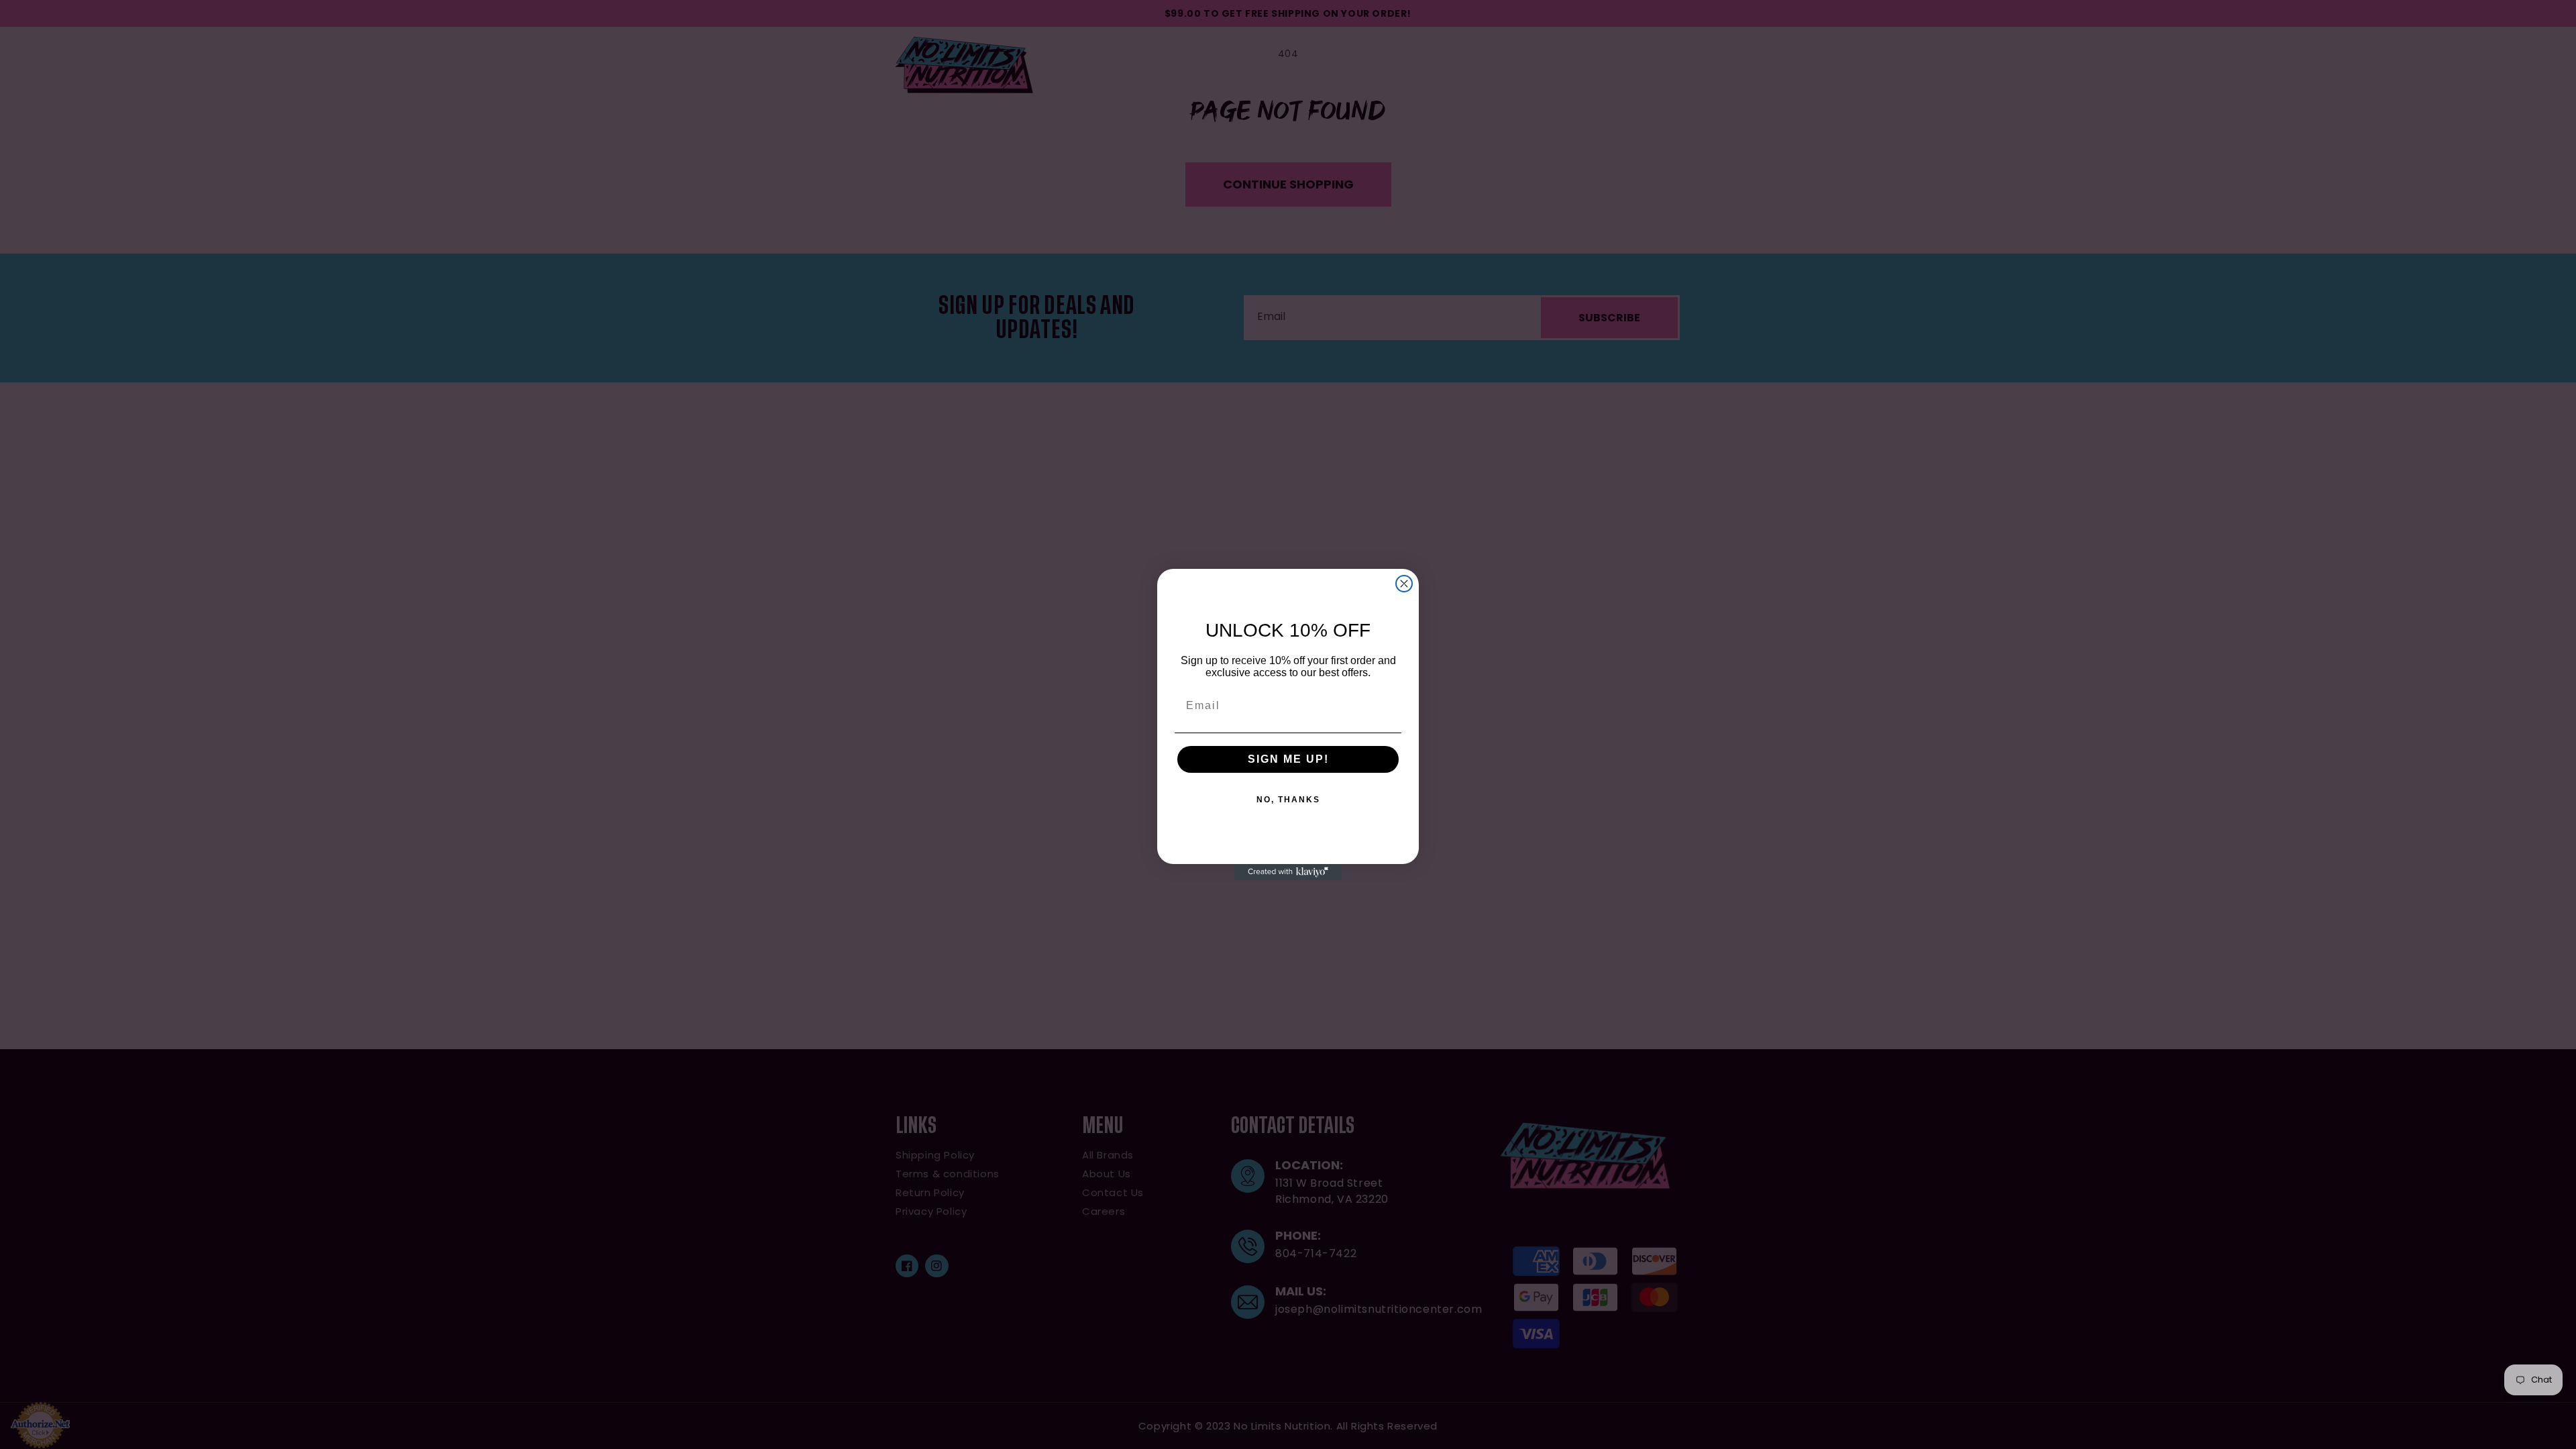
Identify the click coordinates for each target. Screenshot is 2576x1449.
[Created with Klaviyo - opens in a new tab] (1288, 872)
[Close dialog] (1404, 584)
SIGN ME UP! (1288, 759)
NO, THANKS (1288, 800)
